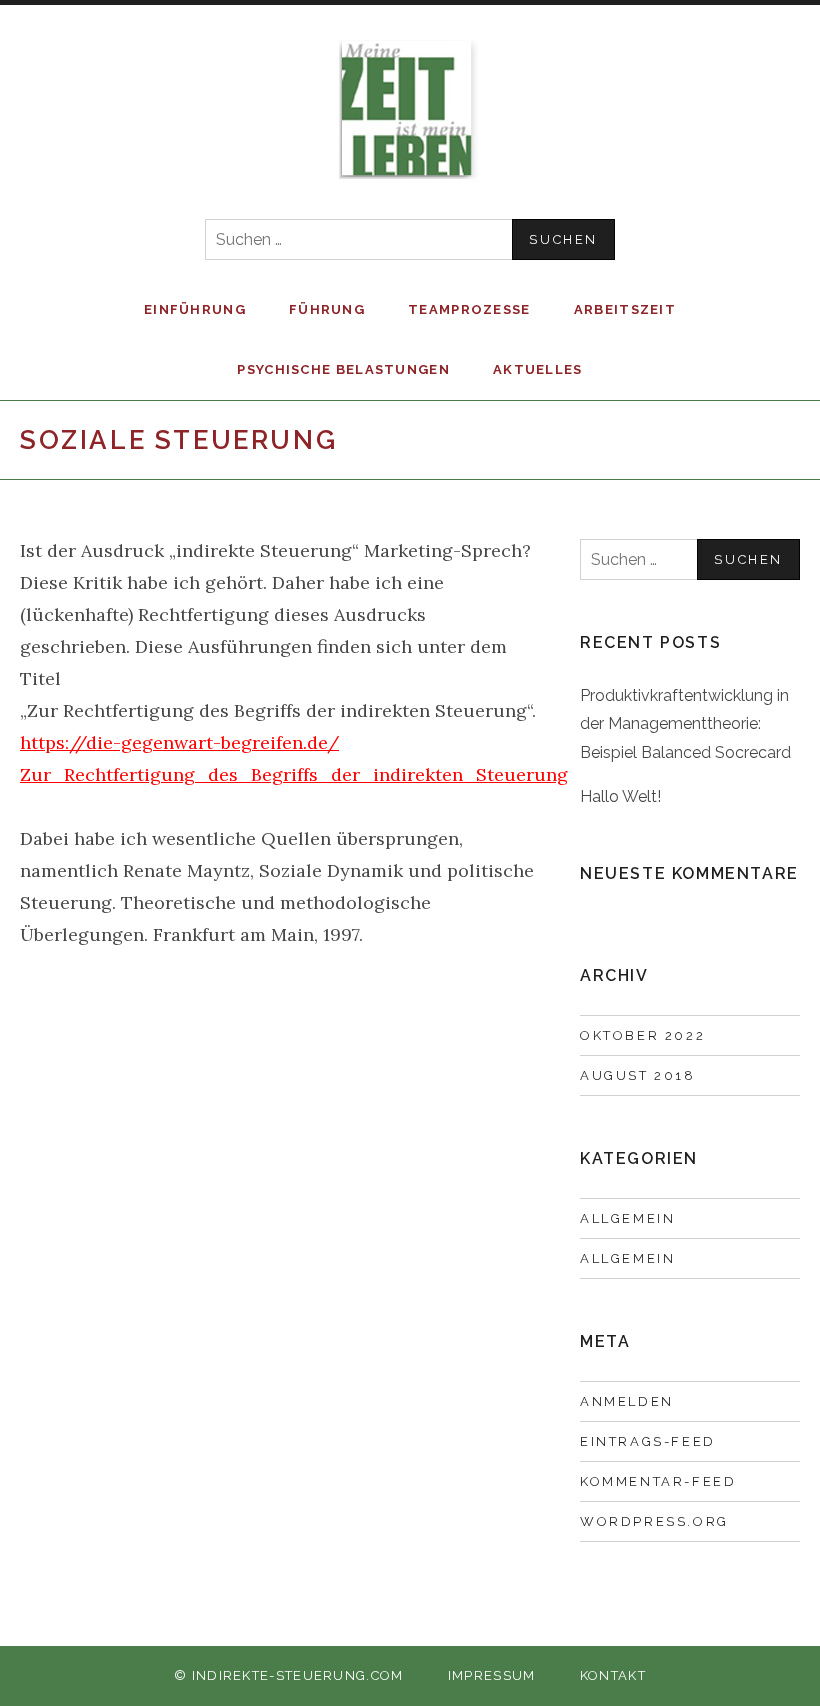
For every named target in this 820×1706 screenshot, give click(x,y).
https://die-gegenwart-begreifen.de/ (179, 742)
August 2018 (638, 1075)
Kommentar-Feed (658, 1481)
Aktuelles (538, 369)
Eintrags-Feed (648, 1441)
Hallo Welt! (620, 796)
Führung (327, 309)
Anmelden (627, 1401)
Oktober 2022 (642, 1035)
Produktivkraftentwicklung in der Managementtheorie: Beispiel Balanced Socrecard (685, 724)
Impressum (492, 1675)
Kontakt (613, 1675)
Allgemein (627, 1218)
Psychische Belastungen (343, 369)
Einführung (195, 309)
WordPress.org (654, 1521)
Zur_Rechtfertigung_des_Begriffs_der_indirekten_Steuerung (294, 774)
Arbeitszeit (625, 309)
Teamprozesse (469, 309)
